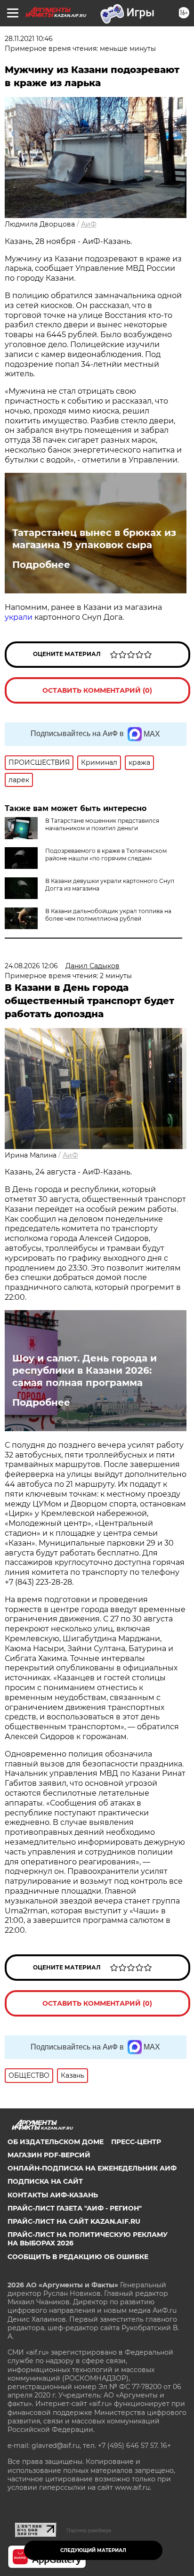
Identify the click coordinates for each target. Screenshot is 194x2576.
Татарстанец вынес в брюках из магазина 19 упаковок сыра (94, 539)
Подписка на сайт (45, 2181)
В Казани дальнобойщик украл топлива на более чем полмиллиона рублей (108, 915)
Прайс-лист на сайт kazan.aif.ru (74, 2221)
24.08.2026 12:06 (31, 966)
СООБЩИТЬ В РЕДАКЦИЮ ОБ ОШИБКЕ (78, 2257)
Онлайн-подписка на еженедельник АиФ (92, 2168)
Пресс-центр (136, 2142)
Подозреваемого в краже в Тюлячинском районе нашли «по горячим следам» (106, 855)
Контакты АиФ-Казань (53, 2195)
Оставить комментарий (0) (97, 690)
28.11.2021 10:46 (29, 39)
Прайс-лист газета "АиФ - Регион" (75, 2208)
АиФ (89, 224)
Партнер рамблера (89, 2530)
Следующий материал (93, 2550)
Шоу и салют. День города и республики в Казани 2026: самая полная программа (85, 1370)
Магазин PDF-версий (49, 2155)
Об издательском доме (56, 2142)
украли (19, 617)
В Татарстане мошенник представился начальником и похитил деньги (102, 824)
